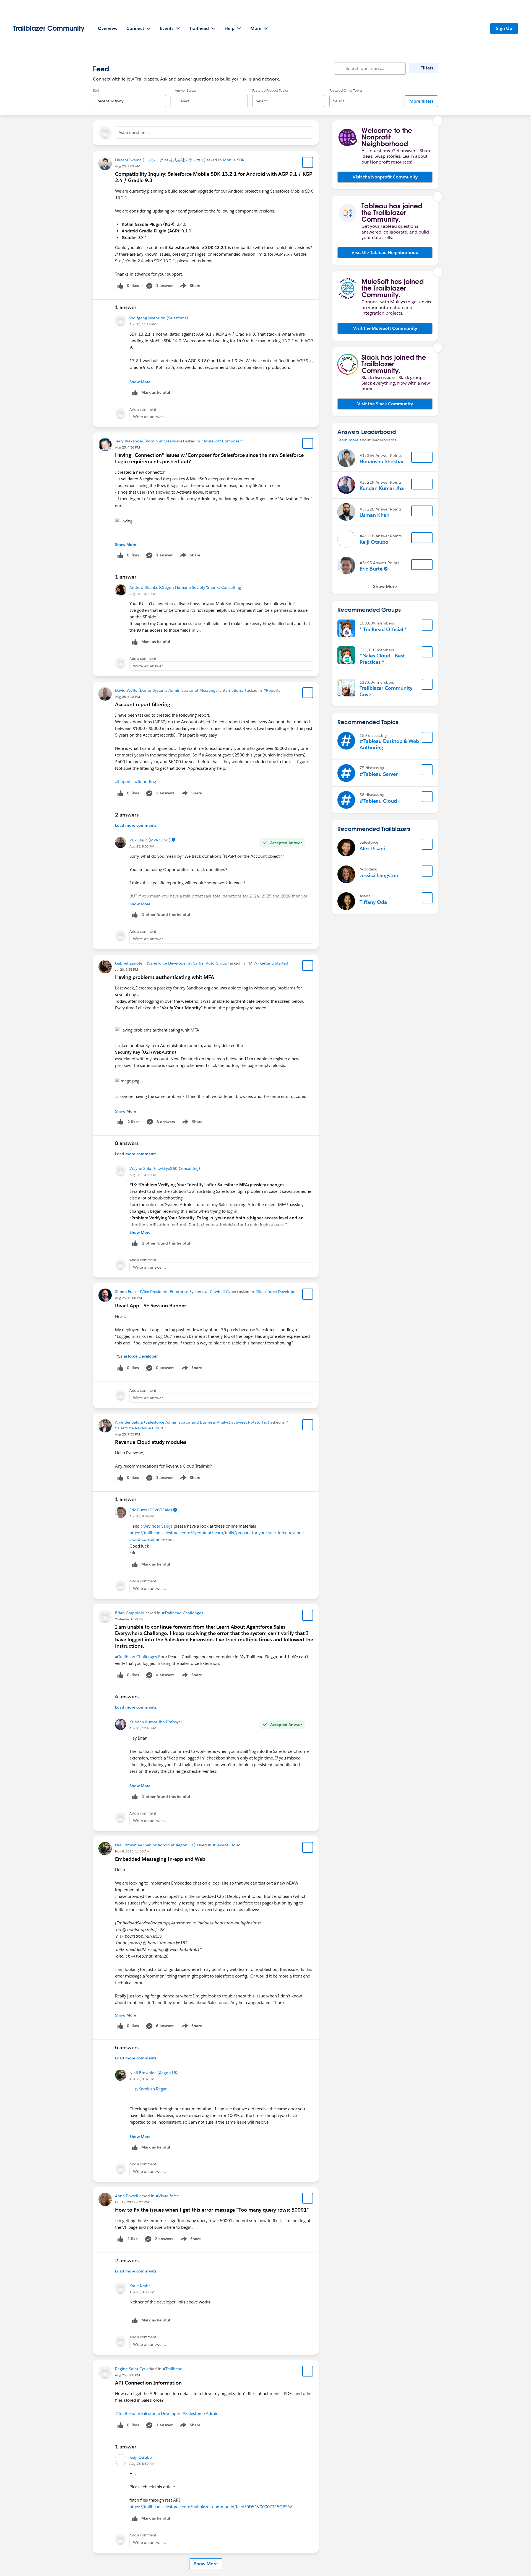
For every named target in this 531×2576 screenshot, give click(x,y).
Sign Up (504, 28)
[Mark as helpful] (135, 915)
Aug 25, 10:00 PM (128, 1298)
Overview (108, 28)
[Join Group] (427, 625)
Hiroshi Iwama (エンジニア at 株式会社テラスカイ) (160, 160)
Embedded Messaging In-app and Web (160, 1859)
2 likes (133, 1122)
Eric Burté (371, 569)
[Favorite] (308, 162)
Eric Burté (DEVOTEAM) (151, 1510)
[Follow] (417, 457)
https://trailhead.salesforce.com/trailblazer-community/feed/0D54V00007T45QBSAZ (211, 2507)
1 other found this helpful (166, 914)
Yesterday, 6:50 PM (129, 1619)
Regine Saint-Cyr (130, 2369)
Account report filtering (143, 704)
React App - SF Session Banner (151, 1306)
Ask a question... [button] (134, 133)
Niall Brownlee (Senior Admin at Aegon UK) (155, 1845)
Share (189, 287)
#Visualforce (167, 2196)
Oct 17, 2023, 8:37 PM (132, 2202)
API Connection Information (148, 2383)
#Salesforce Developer (276, 1292)
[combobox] (129, 96)
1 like (133, 2239)
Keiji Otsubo (141, 2457)
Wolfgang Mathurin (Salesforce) (159, 318)
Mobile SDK (234, 160)
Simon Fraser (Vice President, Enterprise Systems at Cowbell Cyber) (176, 1292)
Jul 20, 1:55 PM (127, 969)
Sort (96, 90)
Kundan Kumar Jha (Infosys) (156, 1722)
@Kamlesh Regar (151, 2089)
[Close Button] (438, 121)
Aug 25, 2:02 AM (128, 166)
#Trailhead (173, 2369)
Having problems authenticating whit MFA (165, 977)
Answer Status (185, 90)
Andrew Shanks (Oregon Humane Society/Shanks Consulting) (186, 587)
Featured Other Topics (346, 90)
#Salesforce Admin (200, 2413)
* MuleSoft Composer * (222, 441)
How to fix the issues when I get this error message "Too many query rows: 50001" (212, 2210)
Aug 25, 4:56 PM (127, 447)
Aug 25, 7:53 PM (127, 1434)
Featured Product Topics (270, 90)
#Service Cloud (227, 1845)
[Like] (120, 1122)
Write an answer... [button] (149, 417)
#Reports (272, 690)
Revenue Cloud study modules (151, 1442)
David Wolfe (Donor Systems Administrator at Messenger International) (180, 690)
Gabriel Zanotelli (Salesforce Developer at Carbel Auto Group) (172, 963)
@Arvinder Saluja (157, 1526)
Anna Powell (127, 2196)
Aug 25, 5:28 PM (127, 697)
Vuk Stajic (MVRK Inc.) (150, 840)
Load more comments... (137, 825)
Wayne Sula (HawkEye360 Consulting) (165, 1168)
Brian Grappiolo (130, 1613)
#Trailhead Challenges (182, 1613)
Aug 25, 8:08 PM (127, 2375)
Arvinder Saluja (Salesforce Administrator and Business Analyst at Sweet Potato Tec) (192, 1422)
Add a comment (143, 409)
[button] (385, 177)
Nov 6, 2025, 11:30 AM (132, 1851)
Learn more (348, 440)
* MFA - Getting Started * (269, 963)
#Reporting (145, 782)
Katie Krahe (140, 2286)
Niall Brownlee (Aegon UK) (154, 2073)
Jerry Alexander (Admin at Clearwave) (149, 441)
